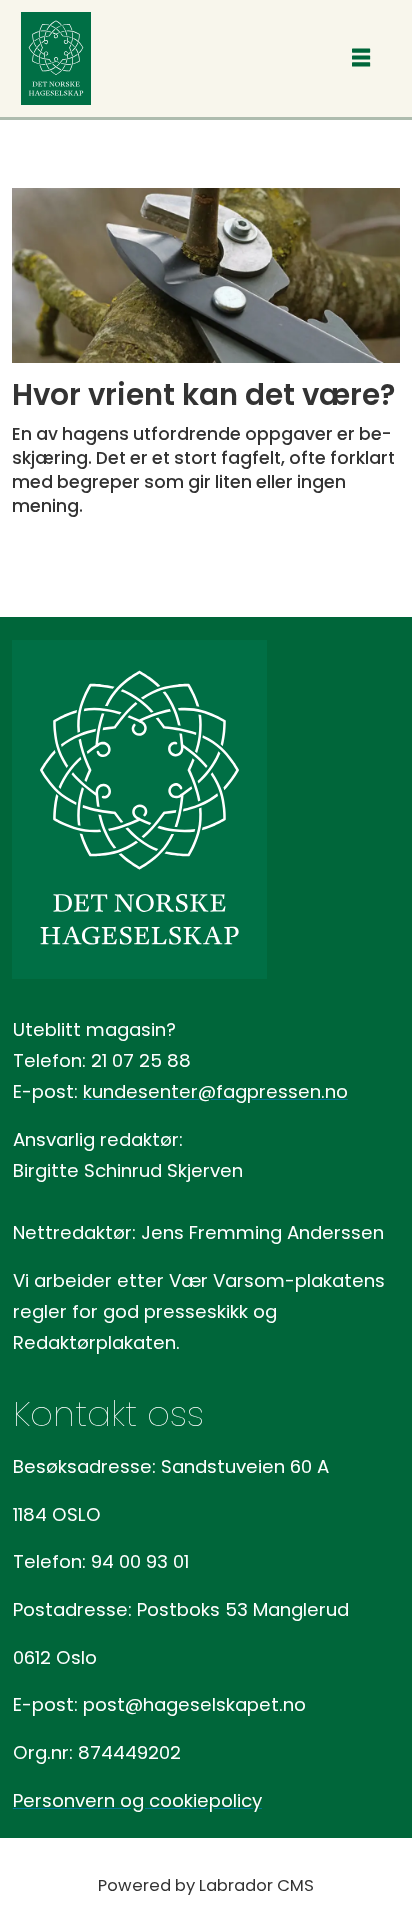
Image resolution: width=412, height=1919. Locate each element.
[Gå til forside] (56, 58)
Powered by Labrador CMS (206, 1885)
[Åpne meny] (361, 59)
